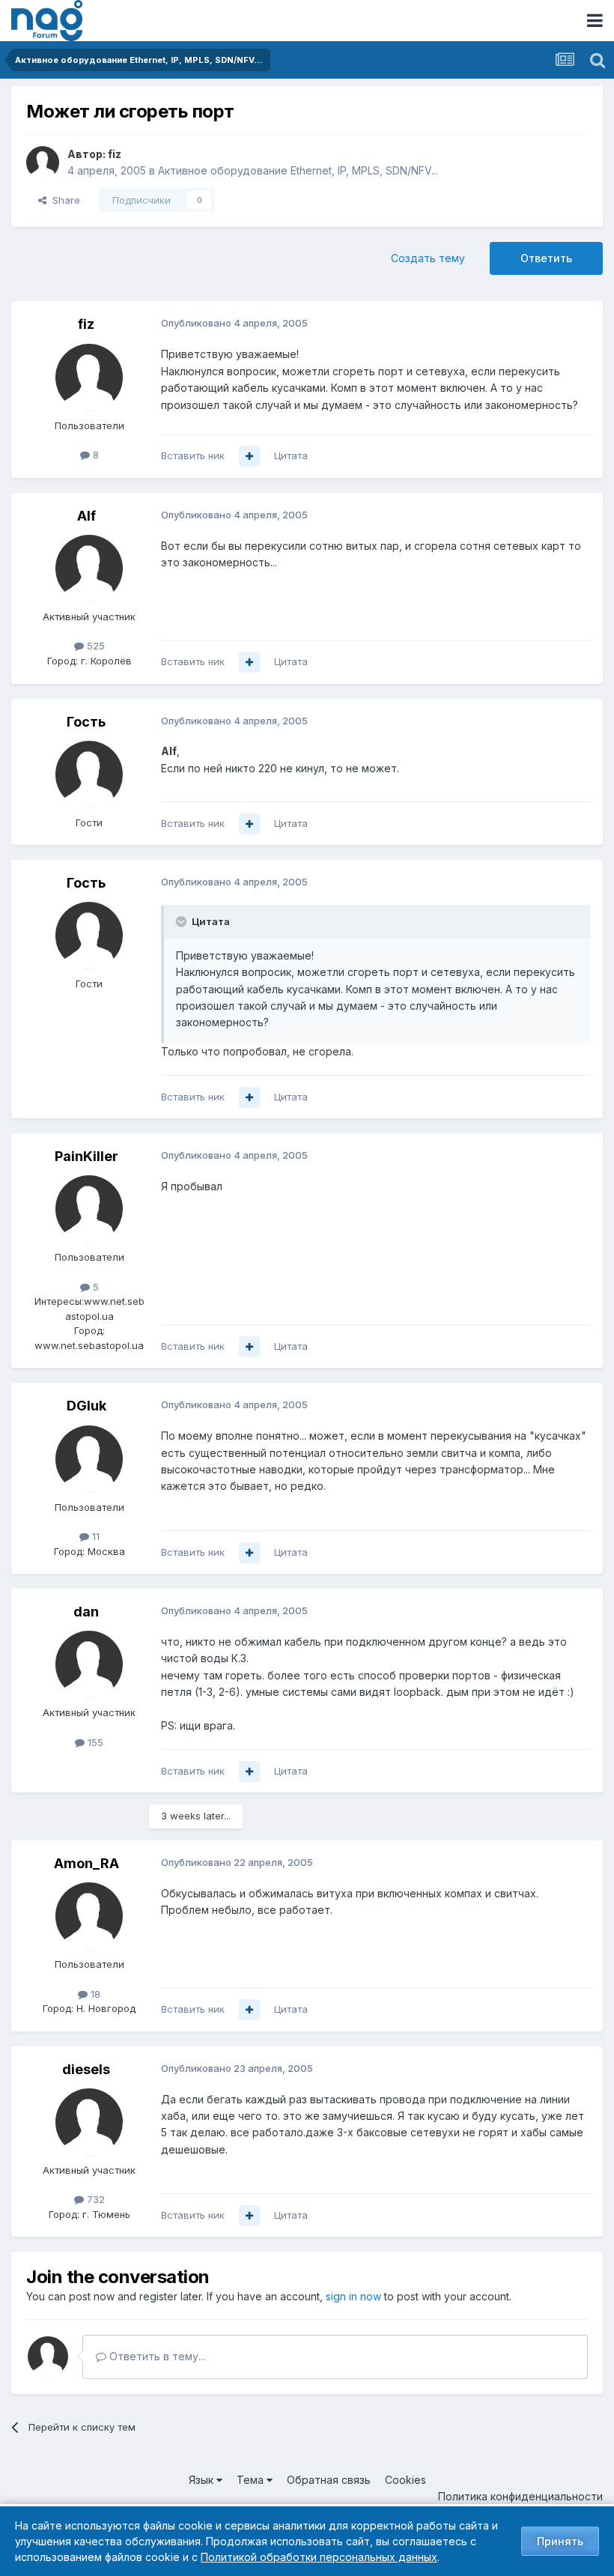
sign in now (353, 2296)
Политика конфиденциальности (520, 2496)
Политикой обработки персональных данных (319, 2557)
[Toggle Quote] (183, 921)
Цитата (291, 455)
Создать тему (428, 258)
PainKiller (86, 1156)
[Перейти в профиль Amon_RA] (89, 1916)
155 (94, 1742)
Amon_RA (86, 1863)
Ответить (546, 258)
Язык (203, 2480)
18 (94, 1994)
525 (94, 646)
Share (63, 200)
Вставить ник (193, 455)
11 (94, 1536)
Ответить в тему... (156, 2356)
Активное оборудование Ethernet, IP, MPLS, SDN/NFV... (298, 170)
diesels (86, 2069)
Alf (86, 516)
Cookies (405, 2480)
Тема (252, 2480)
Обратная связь (329, 2480)
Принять (560, 2541)
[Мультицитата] (249, 456)
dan (86, 1612)
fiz (115, 154)
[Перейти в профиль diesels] (89, 2122)
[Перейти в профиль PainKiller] (89, 1209)
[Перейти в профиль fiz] (43, 163)
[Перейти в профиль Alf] (89, 569)
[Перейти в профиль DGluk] (89, 1459)
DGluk (86, 1406)
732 (94, 2199)
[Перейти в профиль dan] (89, 1664)
